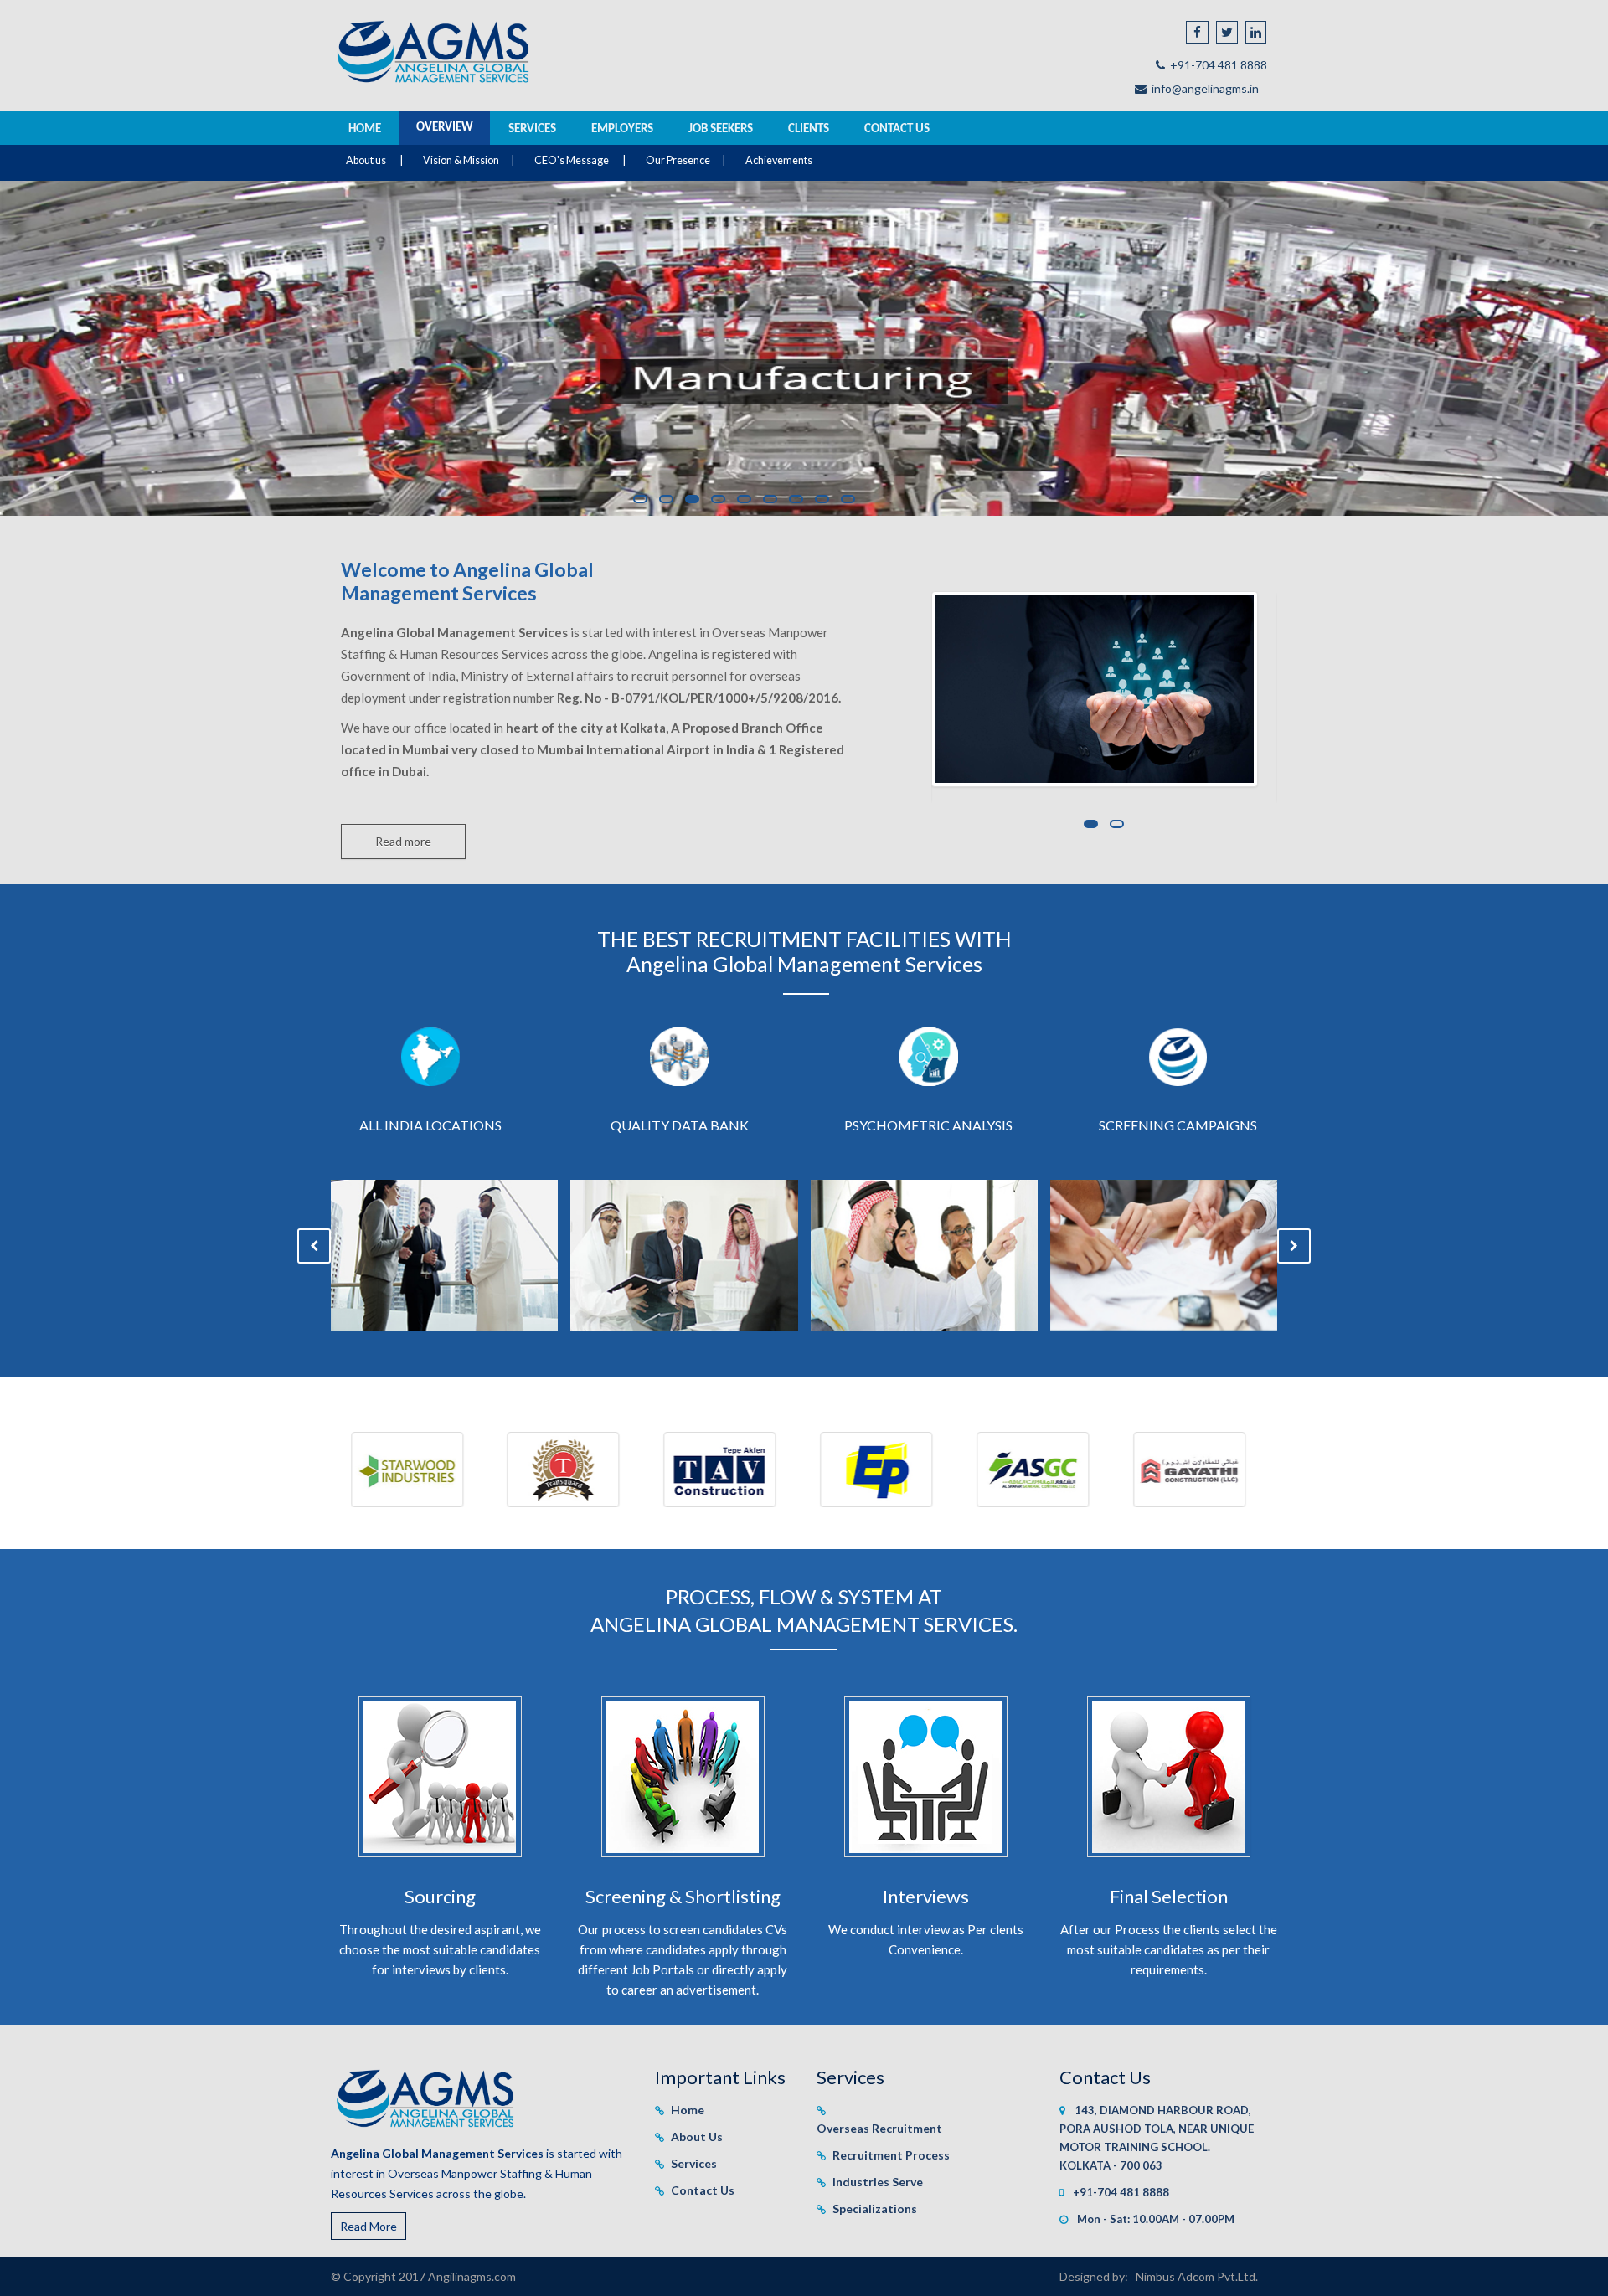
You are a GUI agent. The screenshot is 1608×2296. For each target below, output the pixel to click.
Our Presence (678, 160)
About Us (697, 2136)
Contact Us (703, 2190)
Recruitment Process (891, 2155)
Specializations (875, 2208)
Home (688, 2110)
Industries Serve (878, 2182)
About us (366, 160)
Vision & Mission (460, 160)
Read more (403, 841)
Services (694, 2163)
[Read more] (403, 824)
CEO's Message (572, 160)
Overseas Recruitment (879, 2128)
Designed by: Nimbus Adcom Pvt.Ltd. (1159, 2276)
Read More (368, 2226)
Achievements (779, 160)
